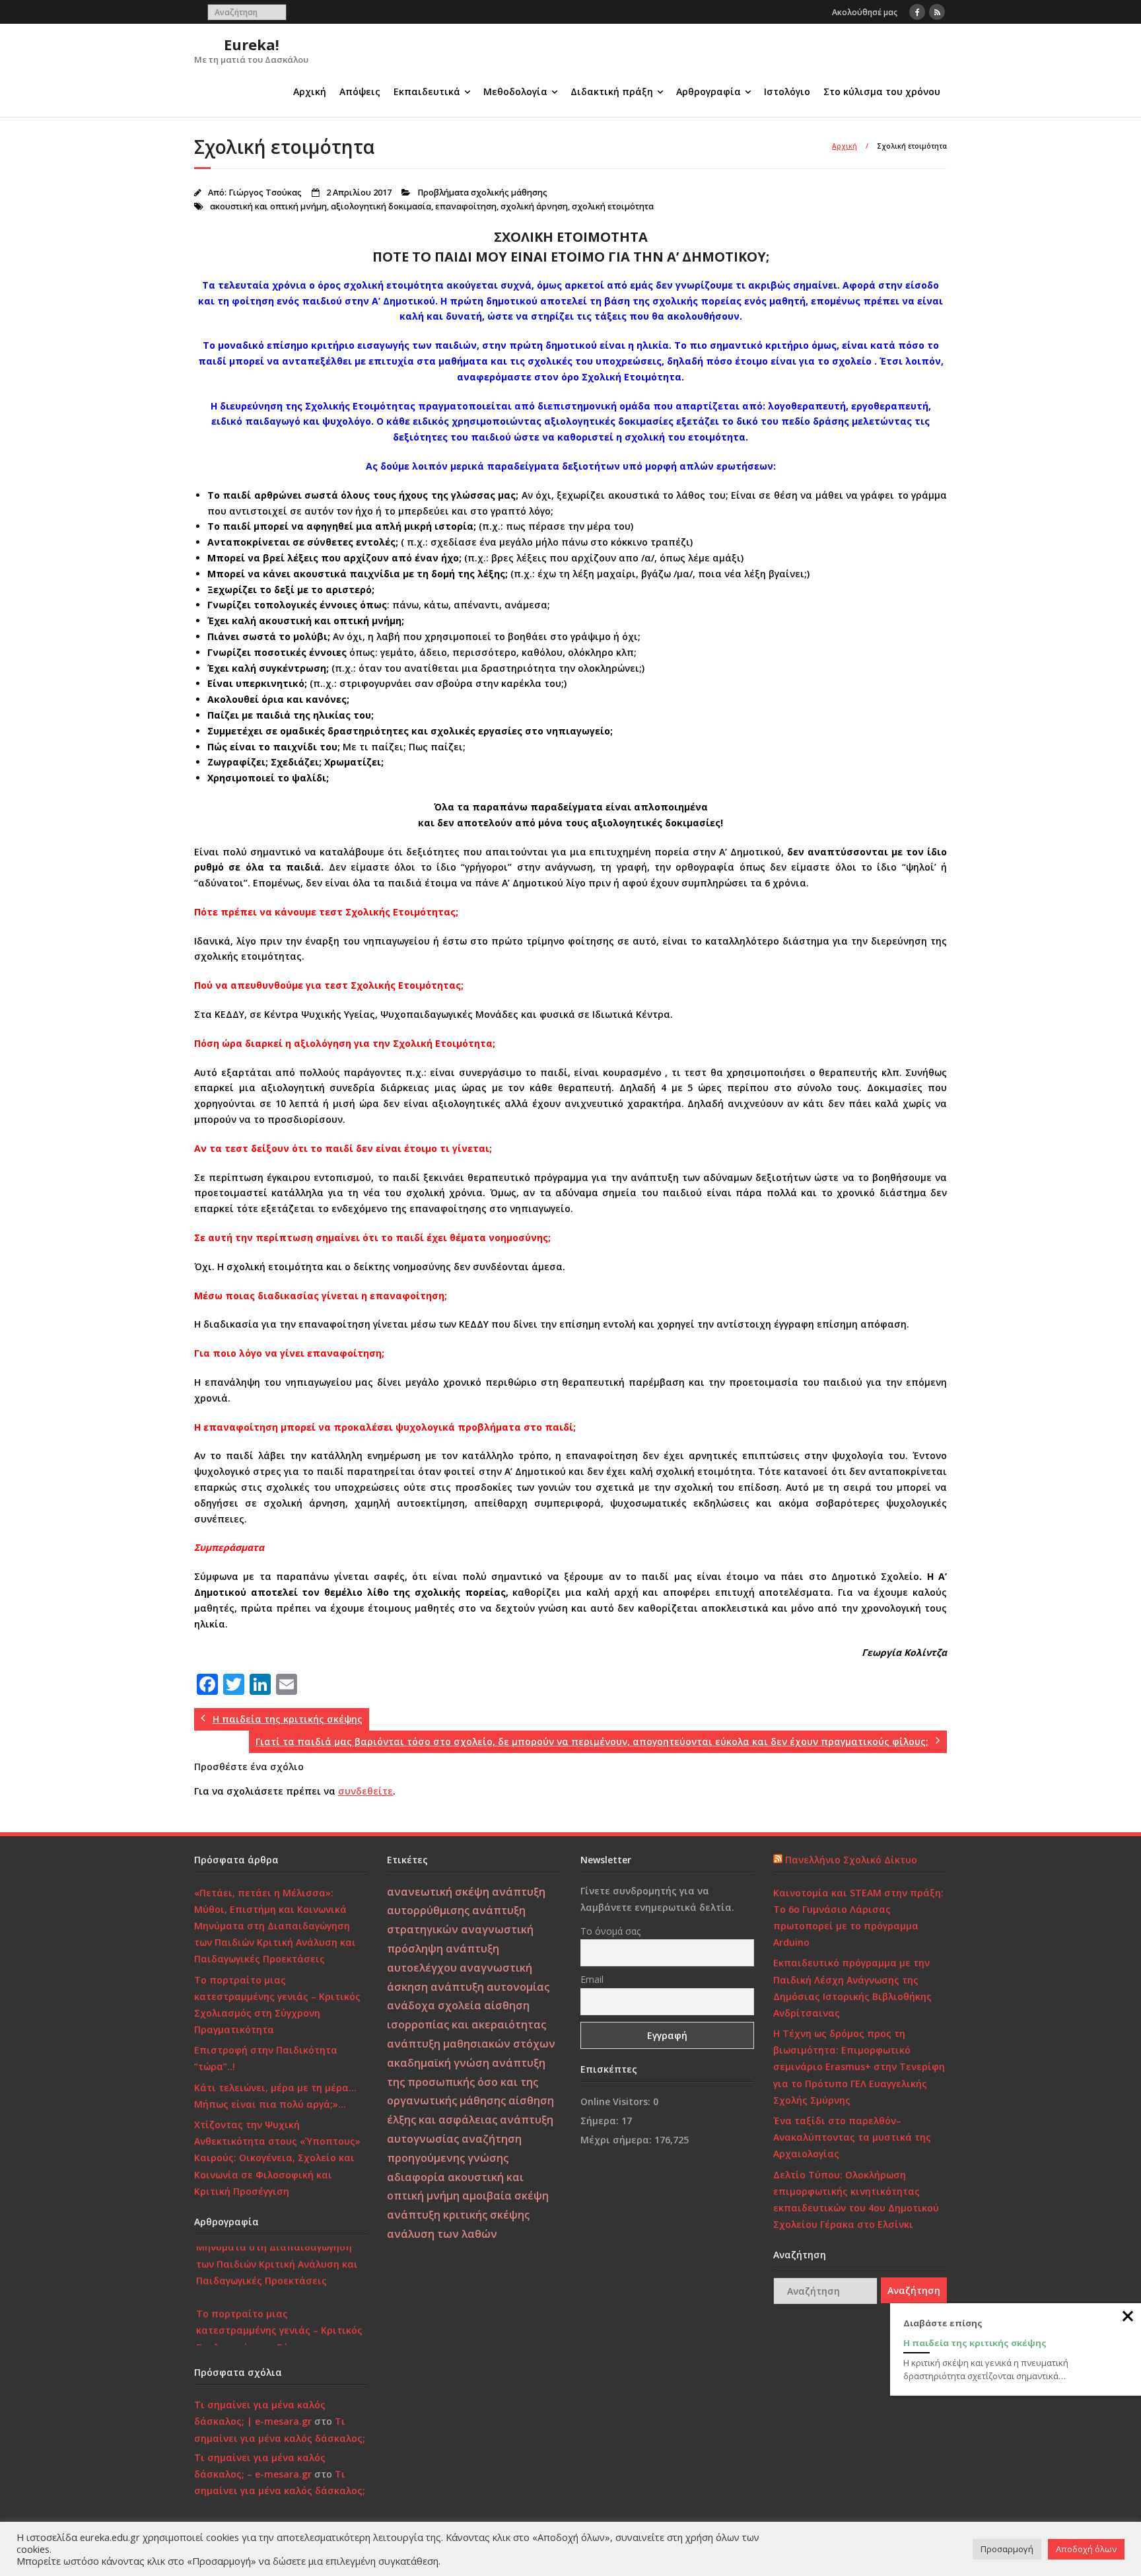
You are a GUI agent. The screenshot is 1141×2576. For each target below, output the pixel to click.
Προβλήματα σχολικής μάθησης (482, 193)
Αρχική (310, 91)
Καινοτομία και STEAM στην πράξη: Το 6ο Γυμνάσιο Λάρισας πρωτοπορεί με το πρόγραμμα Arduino (858, 1918)
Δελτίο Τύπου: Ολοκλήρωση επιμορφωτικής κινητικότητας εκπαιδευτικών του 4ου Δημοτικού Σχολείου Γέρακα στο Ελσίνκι (856, 2200)
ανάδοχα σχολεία (434, 2005)
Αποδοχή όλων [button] (1086, 2549)
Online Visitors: (617, 2101)
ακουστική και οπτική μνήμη (268, 206)
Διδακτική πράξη (612, 91)
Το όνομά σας (610, 1931)
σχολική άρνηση (534, 206)
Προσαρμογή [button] (1007, 2549)
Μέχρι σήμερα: (617, 2140)
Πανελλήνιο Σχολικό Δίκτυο (851, 1860)
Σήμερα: (601, 2121)
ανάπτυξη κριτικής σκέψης (458, 2215)
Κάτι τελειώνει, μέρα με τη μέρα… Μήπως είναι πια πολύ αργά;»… (275, 2096)
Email (592, 1979)
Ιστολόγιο (787, 91)
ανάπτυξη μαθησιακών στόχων (471, 2044)
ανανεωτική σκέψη (438, 1892)
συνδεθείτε (365, 1791)
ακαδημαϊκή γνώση (438, 2063)
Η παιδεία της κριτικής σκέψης (975, 2343)
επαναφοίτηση (466, 206)
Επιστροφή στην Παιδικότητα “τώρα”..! (266, 2058)
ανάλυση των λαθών (442, 2234)
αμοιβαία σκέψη (505, 2196)
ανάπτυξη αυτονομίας (490, 1987)
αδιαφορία (416, 2177)
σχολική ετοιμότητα (613, 206)
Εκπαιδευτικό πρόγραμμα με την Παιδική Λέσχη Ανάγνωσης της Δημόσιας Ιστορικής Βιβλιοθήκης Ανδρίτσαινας (852, 1988)
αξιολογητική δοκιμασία (381, 206)
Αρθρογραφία (709, 91)
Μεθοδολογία (515, 91)
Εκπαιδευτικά (427, 91)
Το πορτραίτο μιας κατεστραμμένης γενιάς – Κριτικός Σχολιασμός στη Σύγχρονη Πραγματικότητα (277, 2005)
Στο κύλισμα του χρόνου (882, 91)
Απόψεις (360, 91)
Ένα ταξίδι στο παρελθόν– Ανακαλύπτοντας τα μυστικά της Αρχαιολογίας (852, 2137)
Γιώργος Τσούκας (265, 193)
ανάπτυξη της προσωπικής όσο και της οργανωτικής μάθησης (466, 2082)
